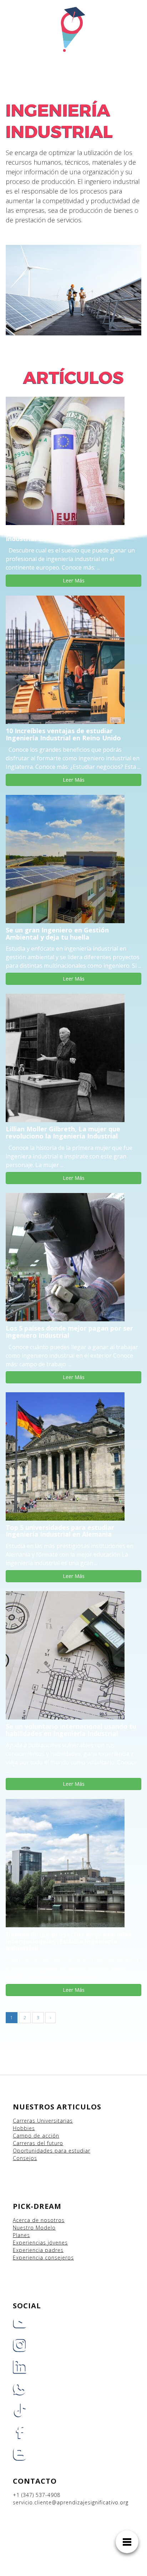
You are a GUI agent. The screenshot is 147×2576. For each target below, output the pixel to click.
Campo (22, 2136)
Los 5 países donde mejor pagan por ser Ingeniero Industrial (69, 1332)
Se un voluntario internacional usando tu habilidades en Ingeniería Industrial (71, 1730)
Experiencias (30, 2243)
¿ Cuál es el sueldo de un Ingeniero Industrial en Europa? (61, 535)
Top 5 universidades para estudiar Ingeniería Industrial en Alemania (60, 1531)
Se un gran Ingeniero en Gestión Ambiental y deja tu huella (57, 934)
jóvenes (58, 2243)
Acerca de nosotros (39, 2220)
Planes (21, 2235)
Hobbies (24, 2128)
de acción (46, 2136)
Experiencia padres (38, 2250)
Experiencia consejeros (43, 2258)
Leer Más (74, 580)
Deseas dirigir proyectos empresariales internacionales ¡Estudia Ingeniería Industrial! (69, 1941)
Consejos (25, 2158)
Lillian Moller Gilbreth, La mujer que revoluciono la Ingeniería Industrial (63, 1132)
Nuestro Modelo (34, 2228)
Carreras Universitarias (43, 2121)
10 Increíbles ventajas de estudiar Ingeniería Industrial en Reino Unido (63, 734)
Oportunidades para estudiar (52, 2151)
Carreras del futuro (38, 2143)
